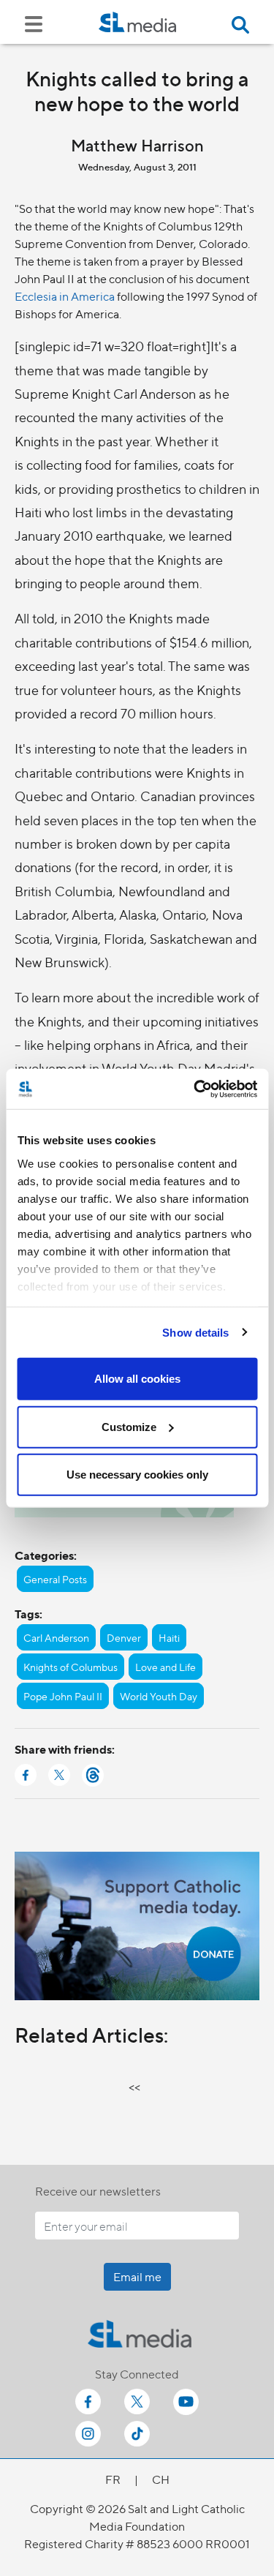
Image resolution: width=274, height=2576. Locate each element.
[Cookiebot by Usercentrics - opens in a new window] (195, 1089)
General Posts (55, 1579)
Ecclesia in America (65, 296)
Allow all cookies (137, 1379)
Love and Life (165, 1667)
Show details (195, 1332)
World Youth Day (159, 1696)
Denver (124, 1637)
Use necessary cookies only (137, 1475)
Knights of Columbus (71, 1667)
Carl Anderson (56, 1637)
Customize (129, 1426)
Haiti (169, 1637)
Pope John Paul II (63, 1696)
